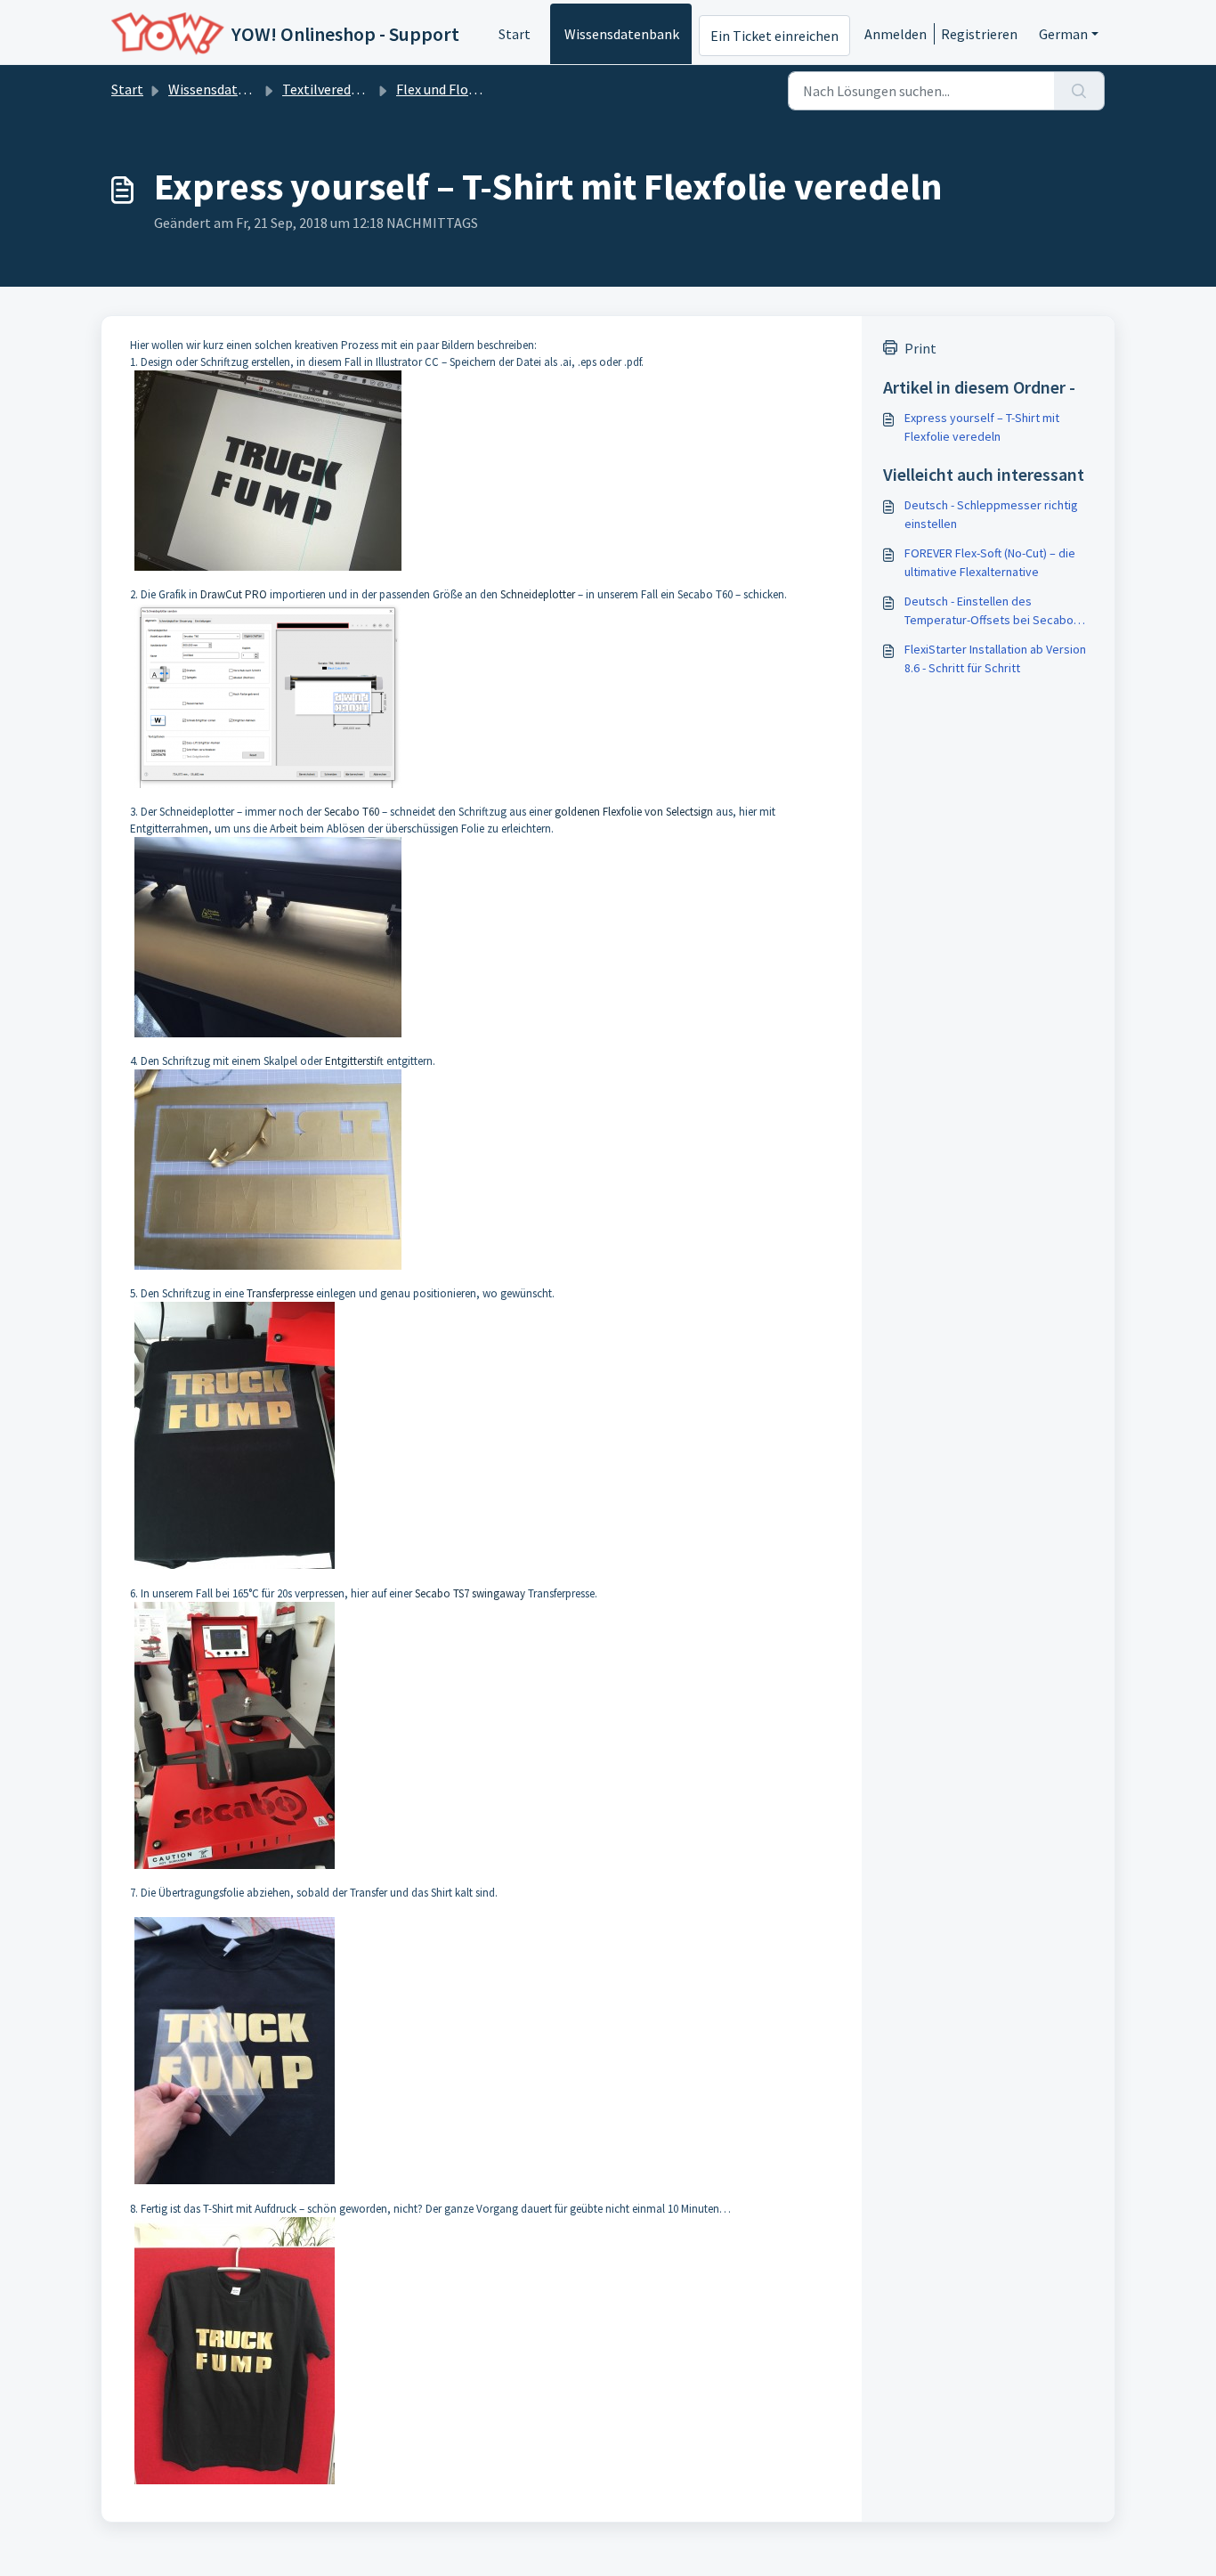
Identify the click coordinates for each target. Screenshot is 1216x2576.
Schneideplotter (538, 594)
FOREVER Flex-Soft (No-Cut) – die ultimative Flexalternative (990, 562)
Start (515, 34)
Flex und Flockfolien (457, 89)
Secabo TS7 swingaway (470, 1593)
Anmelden (896, 34)
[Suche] (1079, 91)
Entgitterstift (354, 1061)
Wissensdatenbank (622, 34)
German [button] (1063, 34)
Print (920, 348)
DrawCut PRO (234, 594)
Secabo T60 (352, 812)
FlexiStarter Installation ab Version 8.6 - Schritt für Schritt (995, 658)
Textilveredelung (334, 89)
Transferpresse (280, 1293)
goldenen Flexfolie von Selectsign (634, 812)
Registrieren (979, 34)
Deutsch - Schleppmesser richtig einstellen (991, 514)
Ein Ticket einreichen (774, 36)
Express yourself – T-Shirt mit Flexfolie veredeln (982, 427)
